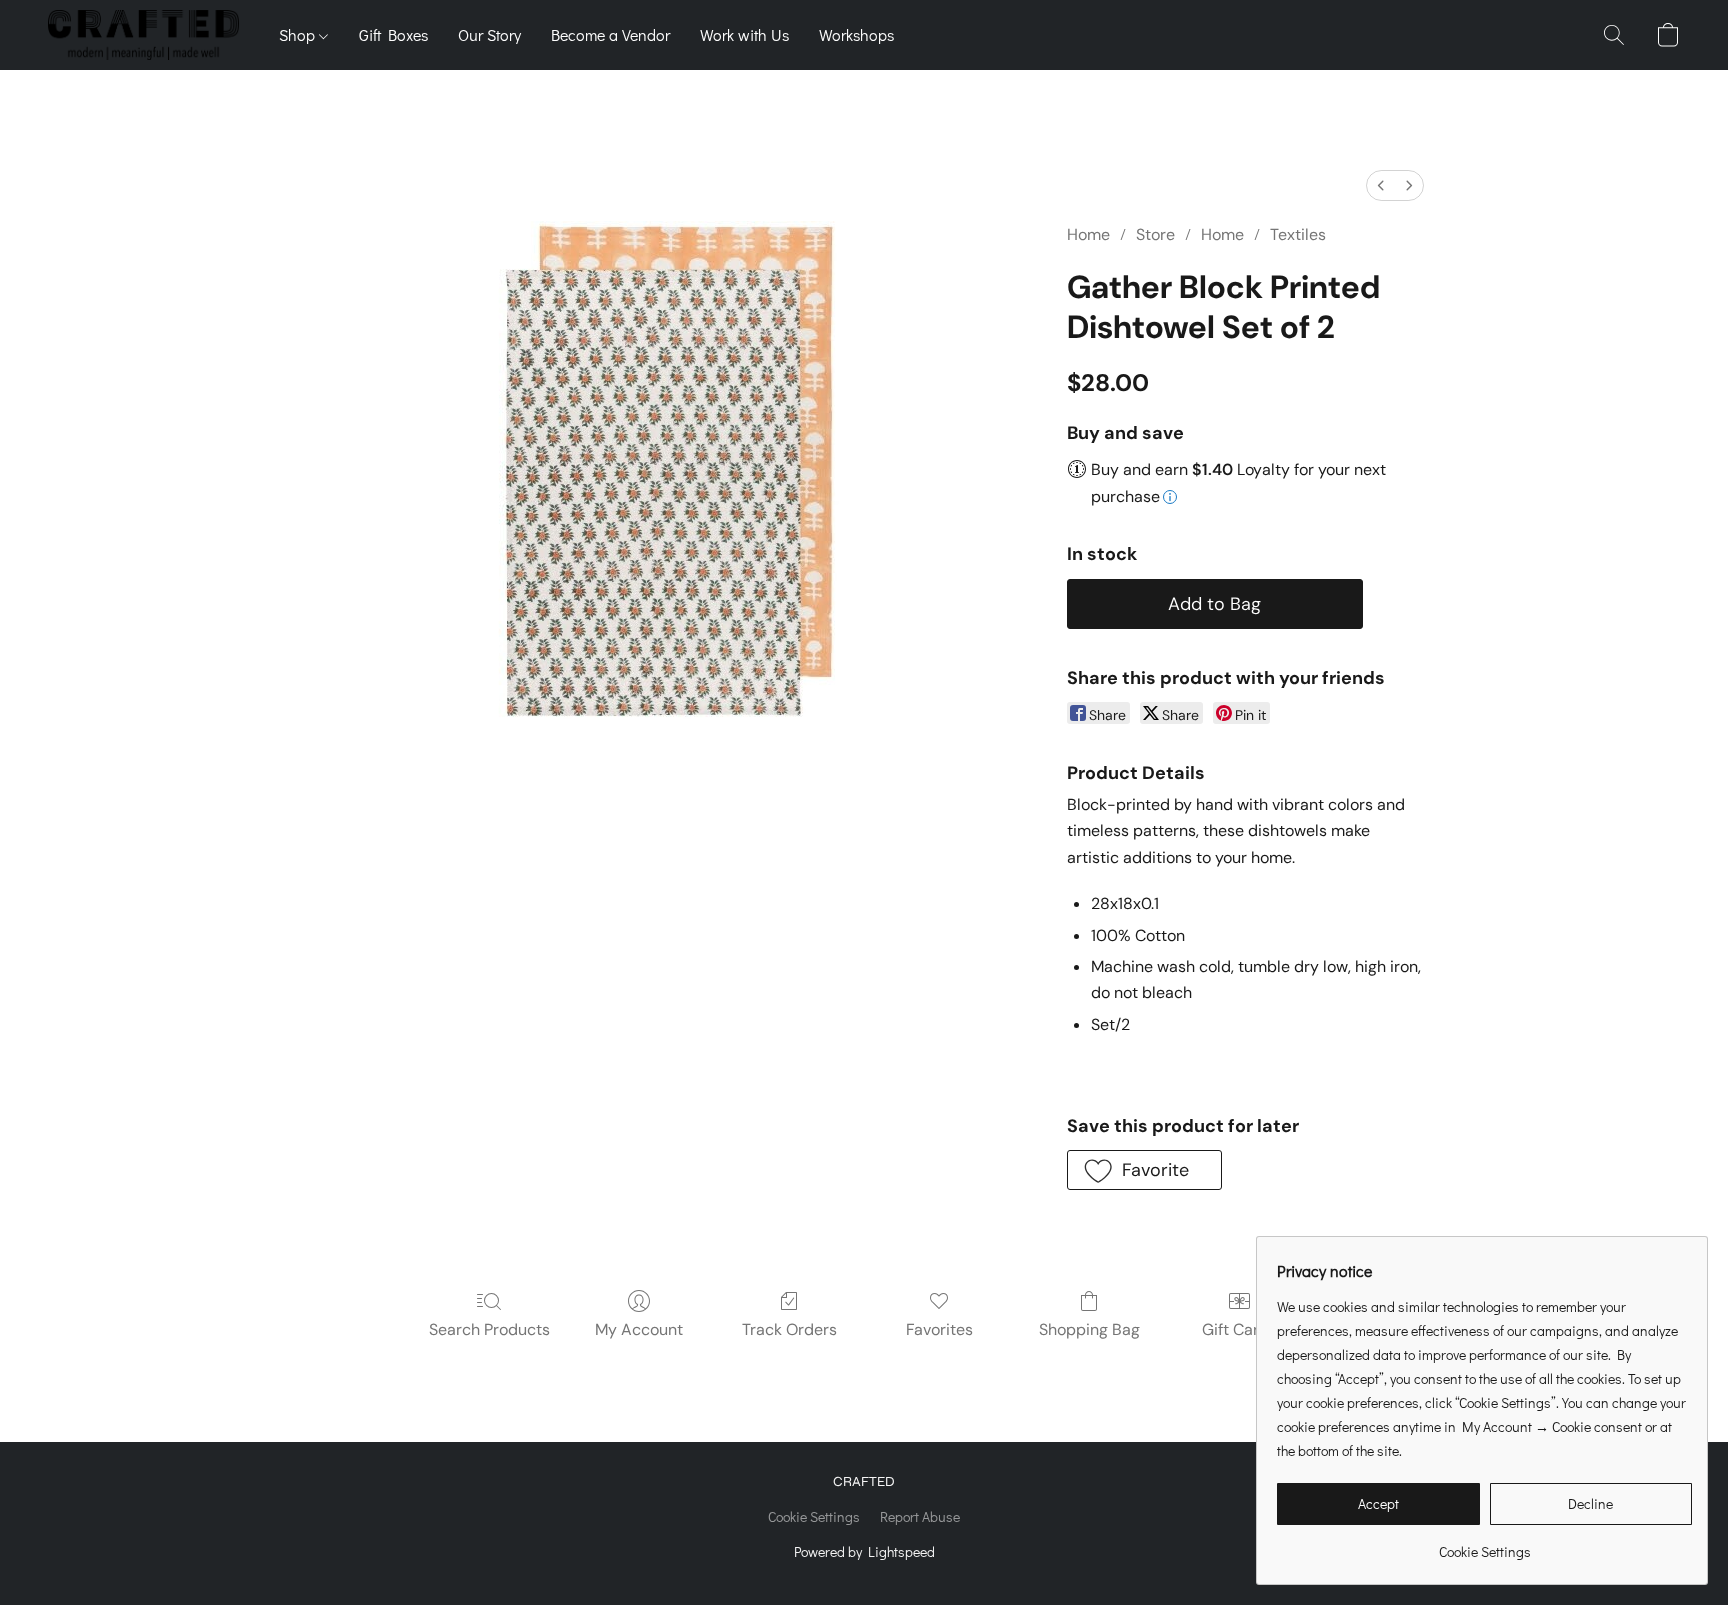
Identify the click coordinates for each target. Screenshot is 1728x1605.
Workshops (856, 34)
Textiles (1298, 234)
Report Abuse (920, 1516)
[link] (1484, 1544)
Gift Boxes (393, 34)
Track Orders (789, 1329)
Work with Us (744, 34)
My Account (639, 1329)
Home (1088, 234)
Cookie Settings (814, 1516)
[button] (143, 35)
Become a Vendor (610, 34)
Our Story (489, 34)
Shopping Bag (1089, 1329)
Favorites (939, 1329)
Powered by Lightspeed (864, 1551)
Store (1155, 234)
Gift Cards (1239, 1329)
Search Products (489, 1329)
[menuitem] (1381, 185)
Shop (299, 34)
